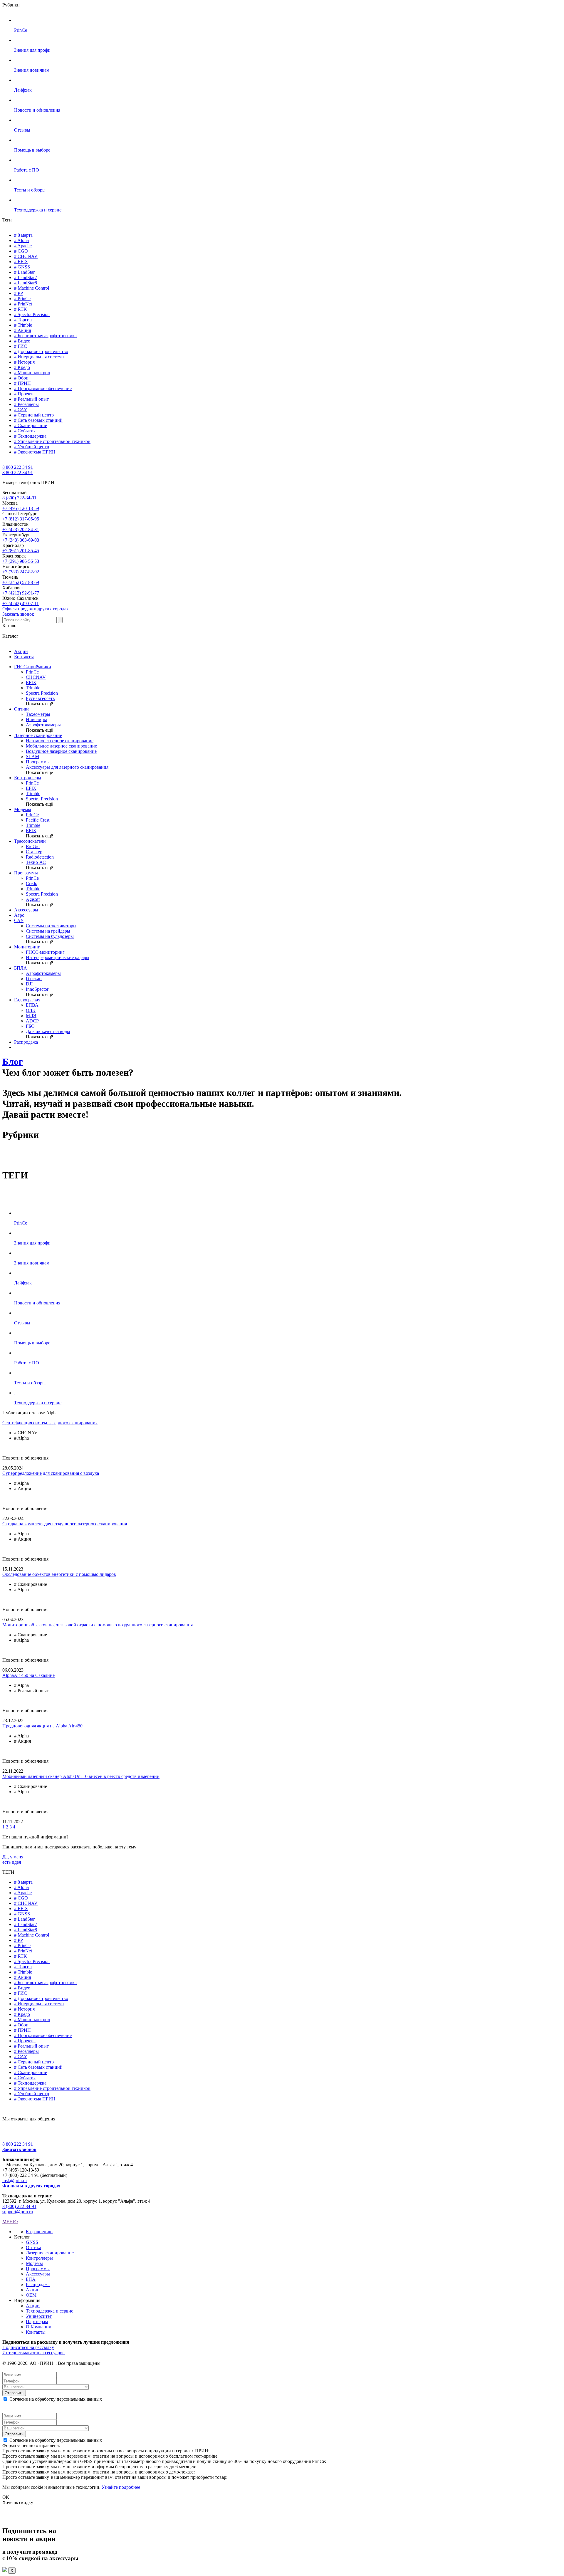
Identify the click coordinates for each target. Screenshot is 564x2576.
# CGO (21, 251)
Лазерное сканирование (38, 735)
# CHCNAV (26, 256)
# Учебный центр (32, 447)
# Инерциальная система (39, 357)
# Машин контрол (32, 373)
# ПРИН (22, 383)
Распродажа (26, 1042)
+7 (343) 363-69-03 (21, 540)
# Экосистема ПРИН (35, 452)
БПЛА (21, 968)
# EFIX (21, 262)
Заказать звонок (18, 614)
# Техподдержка (30, 436)
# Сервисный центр (34, 415)
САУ (19, 920)
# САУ (21, 410)
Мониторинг (27, 947)
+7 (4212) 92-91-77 (21, 593)
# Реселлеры (26, 404)
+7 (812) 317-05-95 (21, 519)
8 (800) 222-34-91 (19, 498)
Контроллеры (28, 778)
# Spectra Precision (32, 314)
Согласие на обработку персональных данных (56, 2399)
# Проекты (25, 394)
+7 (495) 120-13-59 (21, 508)
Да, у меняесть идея (13, 1859)
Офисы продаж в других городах (36, 609)
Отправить (14, 2393)
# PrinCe (22, 299)
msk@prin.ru (15, 2180)
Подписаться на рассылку (28, 2347)
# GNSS (22, 267)
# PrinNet (23, 304)
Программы (26, 873)
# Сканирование (31, 425)
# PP (19, 293)
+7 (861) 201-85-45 (21, 551)
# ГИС (21, 346)
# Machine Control (32, 288)
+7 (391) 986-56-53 (21, 561)
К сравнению (39, 2232)
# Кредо (22, 367)
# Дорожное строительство (41, 351)
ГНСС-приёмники (33, 667)
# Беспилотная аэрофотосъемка (45, 336)
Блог (13, 1062)
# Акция (22, 330)
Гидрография (27, 1000)
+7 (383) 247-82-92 (21, 572)
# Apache (23, 246)
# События (25, 431)
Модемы (23, 809)
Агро (19, 915)
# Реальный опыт (31, 399)
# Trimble (23, 325)
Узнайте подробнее (121, 2487)
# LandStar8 (26, 283)
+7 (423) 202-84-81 (21, 529)
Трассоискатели (30, 841)
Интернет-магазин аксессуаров (33, 2353)
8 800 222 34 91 (18, 467)
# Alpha (21, 240)
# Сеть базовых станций (38, 420)
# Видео (22, 341)
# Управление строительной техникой (52, 441)
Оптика (22, 709)
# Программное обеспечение (43, 388)
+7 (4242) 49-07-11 (21, 603)
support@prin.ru (18, 2212)
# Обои (21, 378)
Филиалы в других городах (31, 2186)
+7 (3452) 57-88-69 (21, 582)
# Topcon (23, 320)
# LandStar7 (26, 277)
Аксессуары (26, 910)
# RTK (21, 309)
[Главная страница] (3, 462)
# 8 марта (23, 235)
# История (24, 362)
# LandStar (24, 272)
